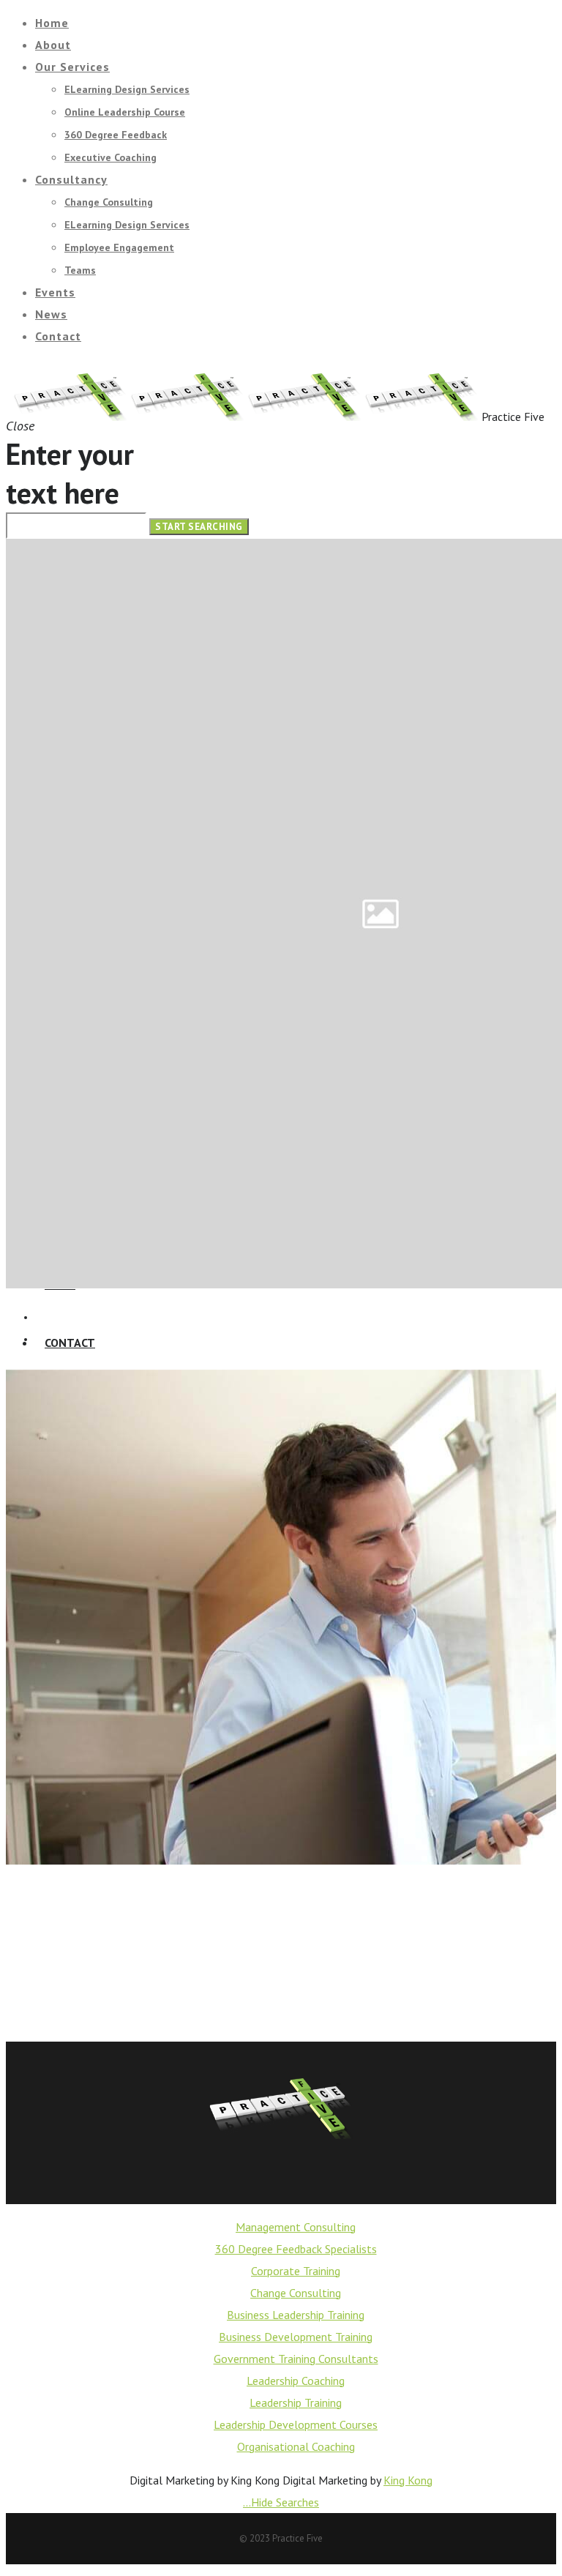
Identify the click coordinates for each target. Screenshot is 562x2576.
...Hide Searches (281, 2502)
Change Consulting (296, 2293)
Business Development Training (296, 2337)
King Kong (408, 2480)
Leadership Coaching (296, 2381)
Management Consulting (296, 2227)
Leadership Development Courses (296, 2424)
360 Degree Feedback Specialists (296, 2249)
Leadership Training (296, 2403)
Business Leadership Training (296, 2315)
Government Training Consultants (296, 2359)
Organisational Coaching (296, 2446)
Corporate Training (296, 2271)
